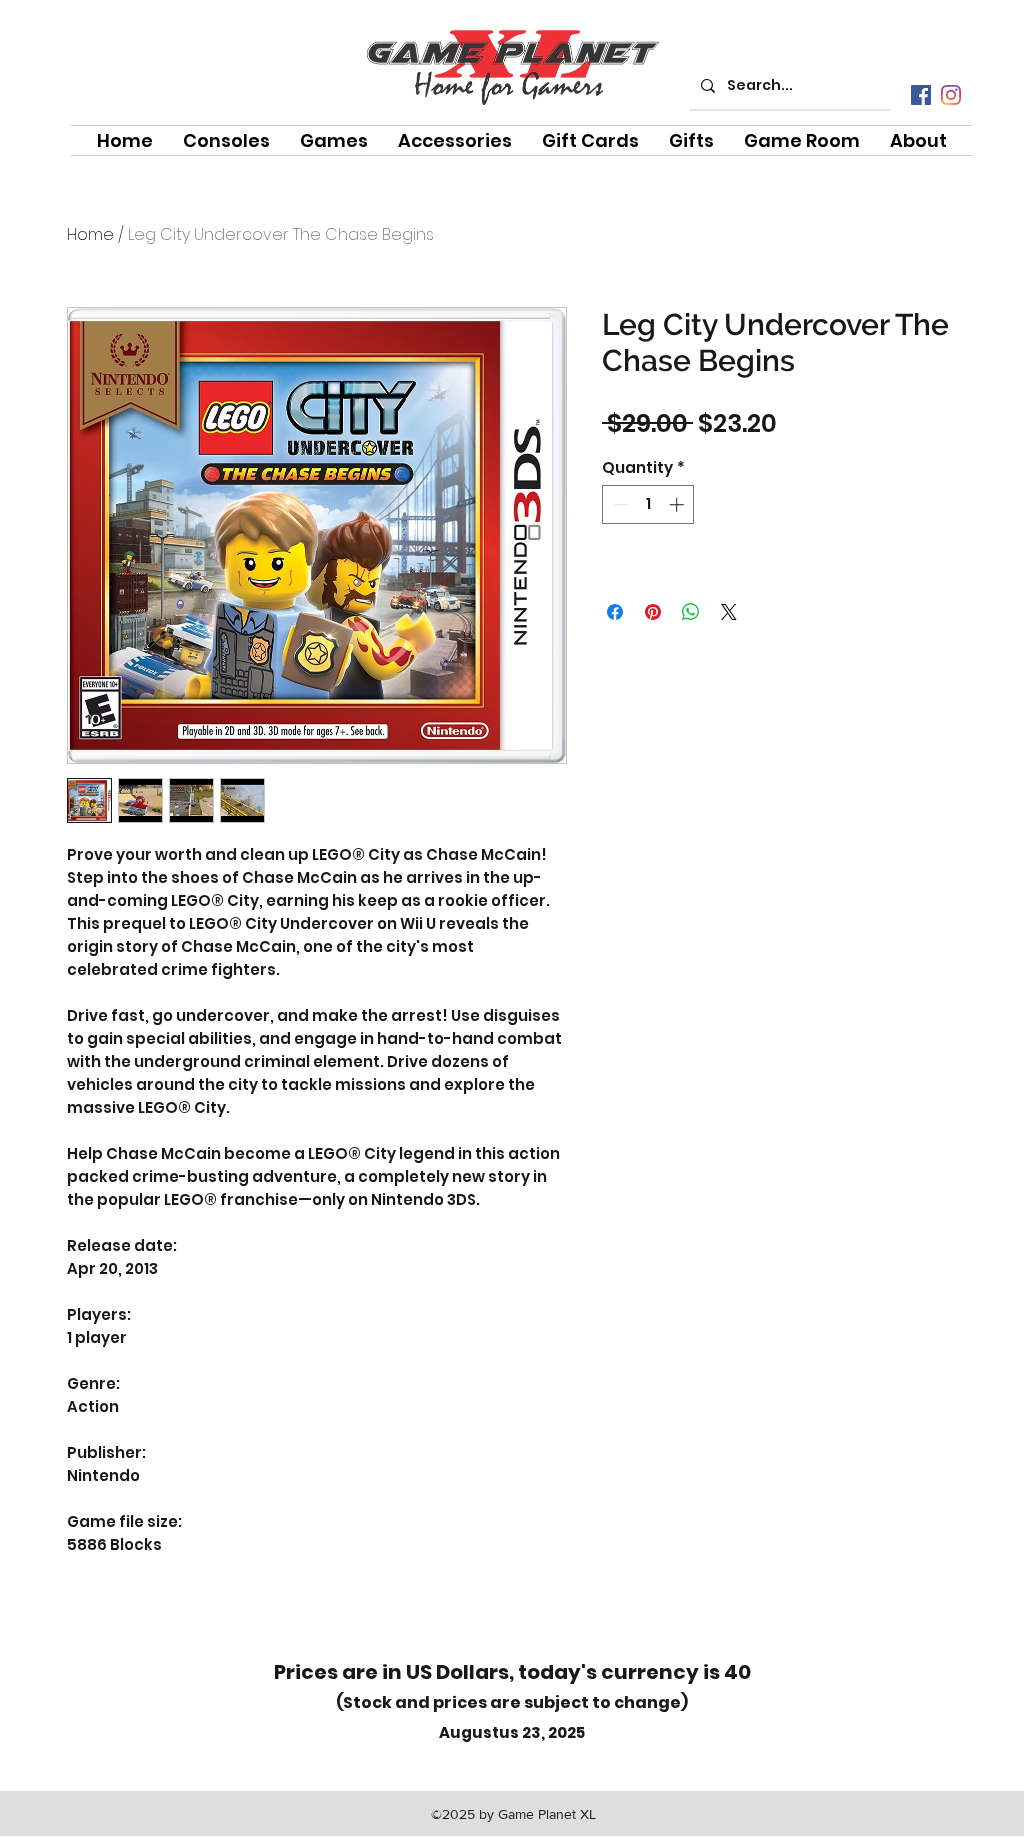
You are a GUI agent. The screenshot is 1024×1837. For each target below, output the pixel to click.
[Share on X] (729, 612)
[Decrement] (618, 504)
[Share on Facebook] (615, 612)
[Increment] (678, 504)
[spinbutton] (648, 504)
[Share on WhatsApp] (691, 612)
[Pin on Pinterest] (653, 612)
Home (90, 234)
